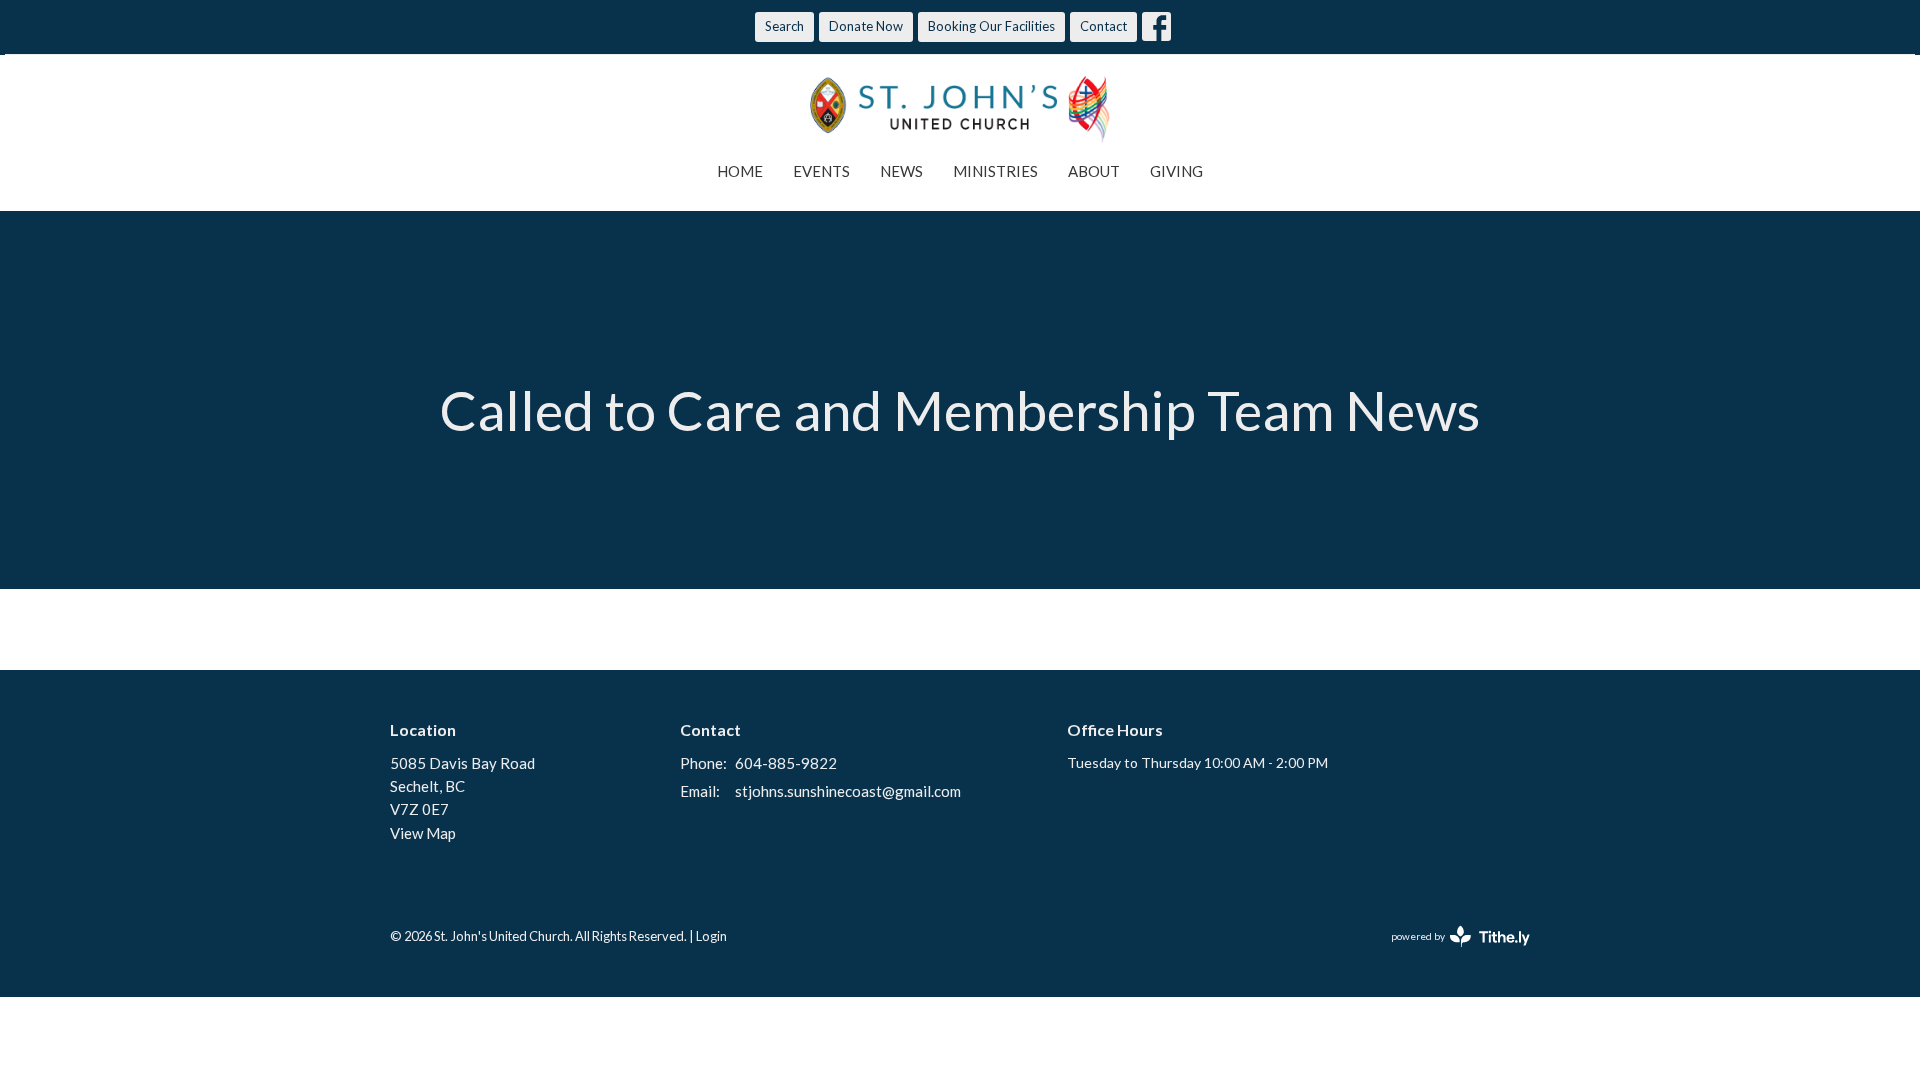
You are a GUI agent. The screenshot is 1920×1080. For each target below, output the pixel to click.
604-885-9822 (786, 763)
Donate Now (866, 26)
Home (740, 171)
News (901, 171)
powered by (1450, 953)
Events (821, 171)
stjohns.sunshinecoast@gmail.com (848, 791)
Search (784, 26)
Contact (1103, 26)
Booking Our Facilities (991, 26)
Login (711, 936)
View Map (423, 833)
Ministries (995, 171)
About (1094, 171)
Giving (1176, 171)
